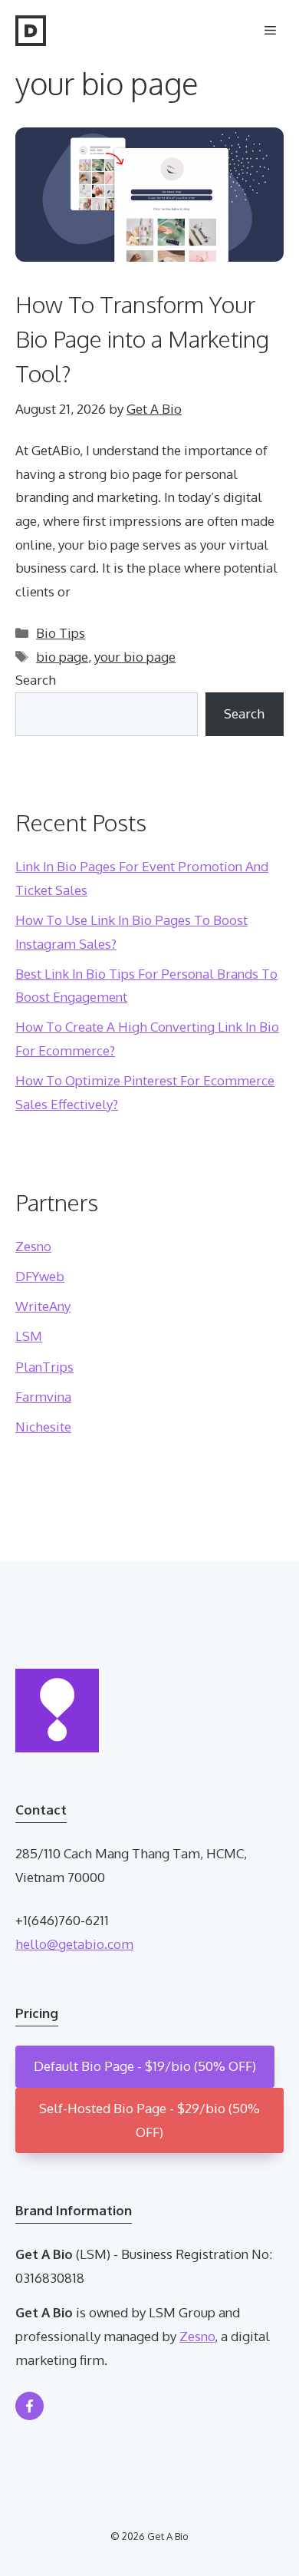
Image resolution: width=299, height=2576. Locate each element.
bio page (62, 657)
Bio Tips (61, 633)
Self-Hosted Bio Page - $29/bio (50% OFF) (149, 2120)
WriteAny (43, 1306)
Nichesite (43, 1427)
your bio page (135, 657)
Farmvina (43, 1397)
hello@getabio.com (74, 1944)
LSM (29, 1336)
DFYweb (40, 1276)
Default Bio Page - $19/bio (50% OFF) (145, 2066)
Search (36, 680)
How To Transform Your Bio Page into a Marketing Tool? (142, 339)
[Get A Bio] (31, 31)
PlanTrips (44, 1367)
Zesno (33, 1246)
